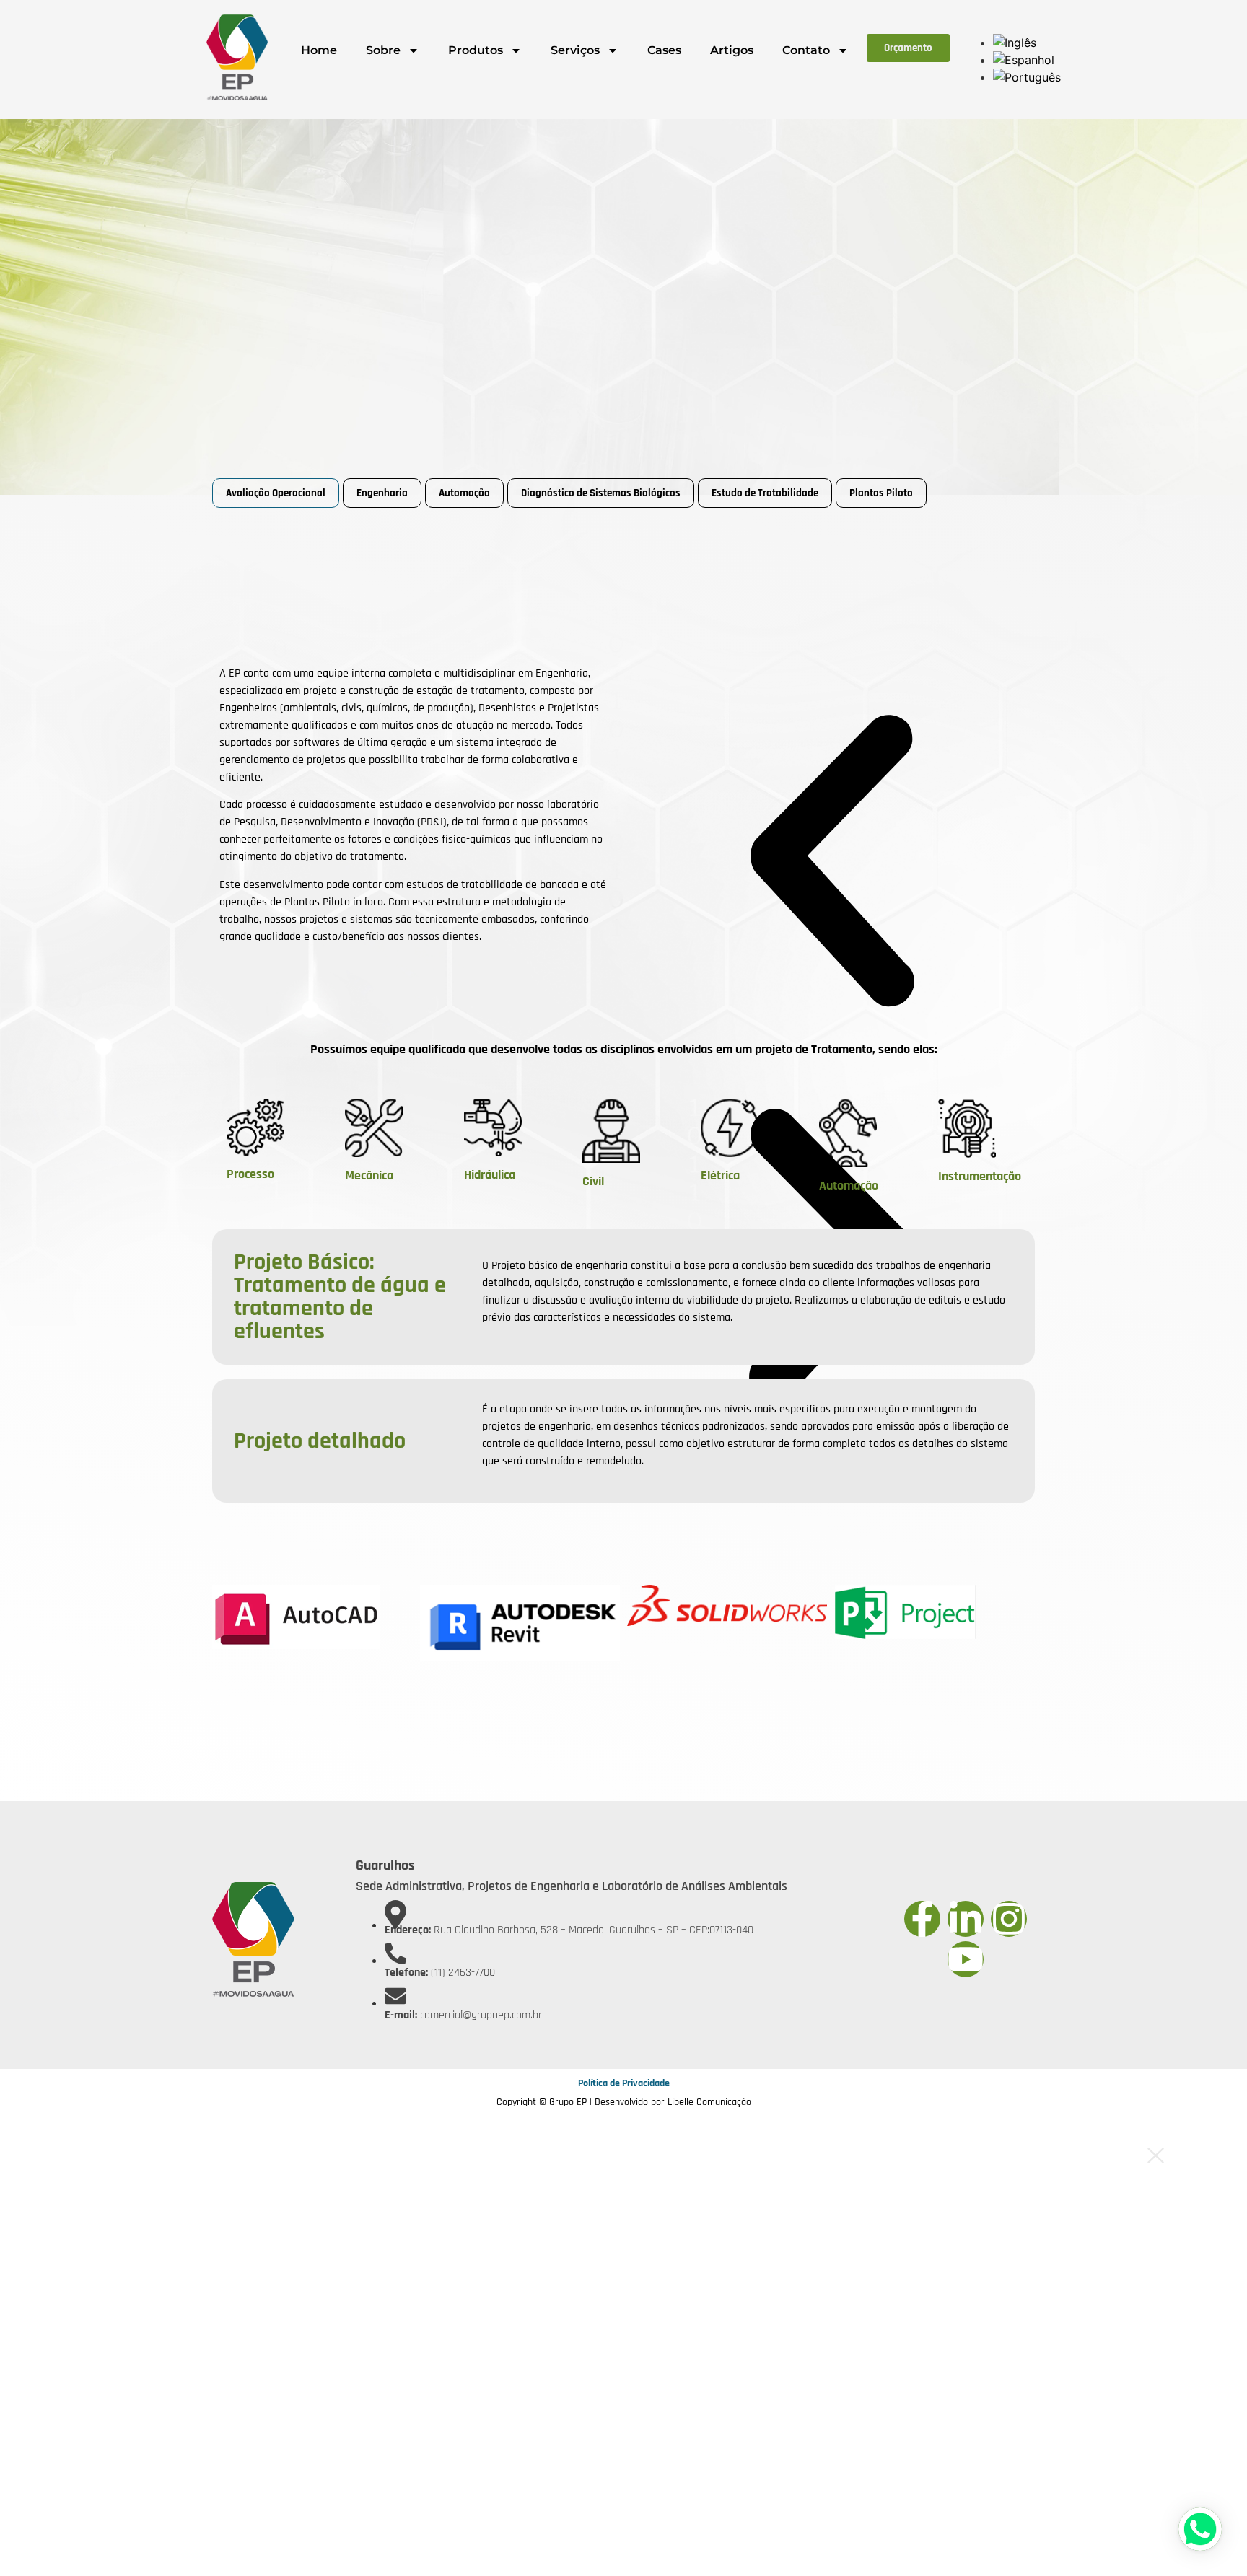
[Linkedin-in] (966, 1919)
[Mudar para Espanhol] (1024, 60)
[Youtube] (966, 1959)
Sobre (383, 50)
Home (319, 50)
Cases (664, 50)
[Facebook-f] (922, 1919)
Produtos (476, 50)
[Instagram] (1009, 1919)
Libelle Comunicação (709, 2102)
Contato (806, 50)
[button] (832, 864)
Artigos (732, 50)
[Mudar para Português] (1027, 77)
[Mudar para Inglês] (1015, 43)
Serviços (575, 50)
